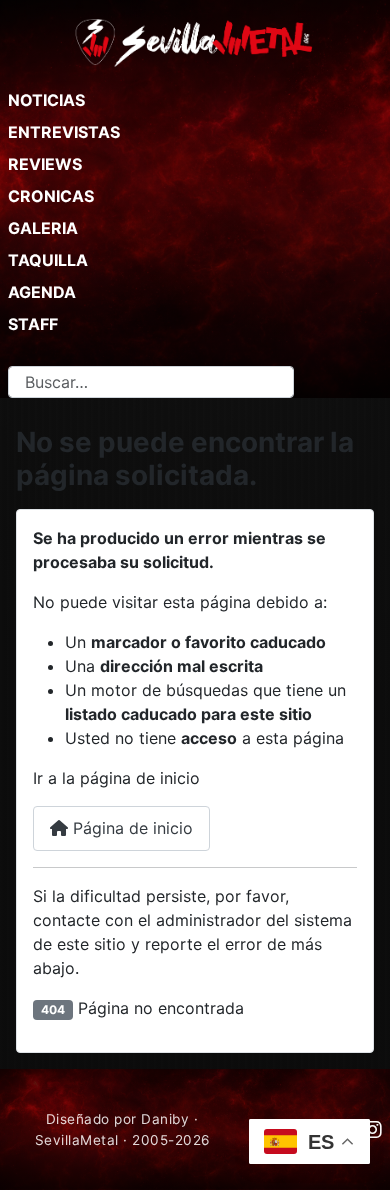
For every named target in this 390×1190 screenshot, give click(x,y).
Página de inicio (130, 828)
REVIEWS (45, 164)
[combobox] (151, 382)
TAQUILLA (48, 260)
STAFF (33, 324)
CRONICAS (51, 196)
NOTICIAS (46, 100)
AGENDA (42, 292)
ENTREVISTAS (64, 132)
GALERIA (43, 228)
